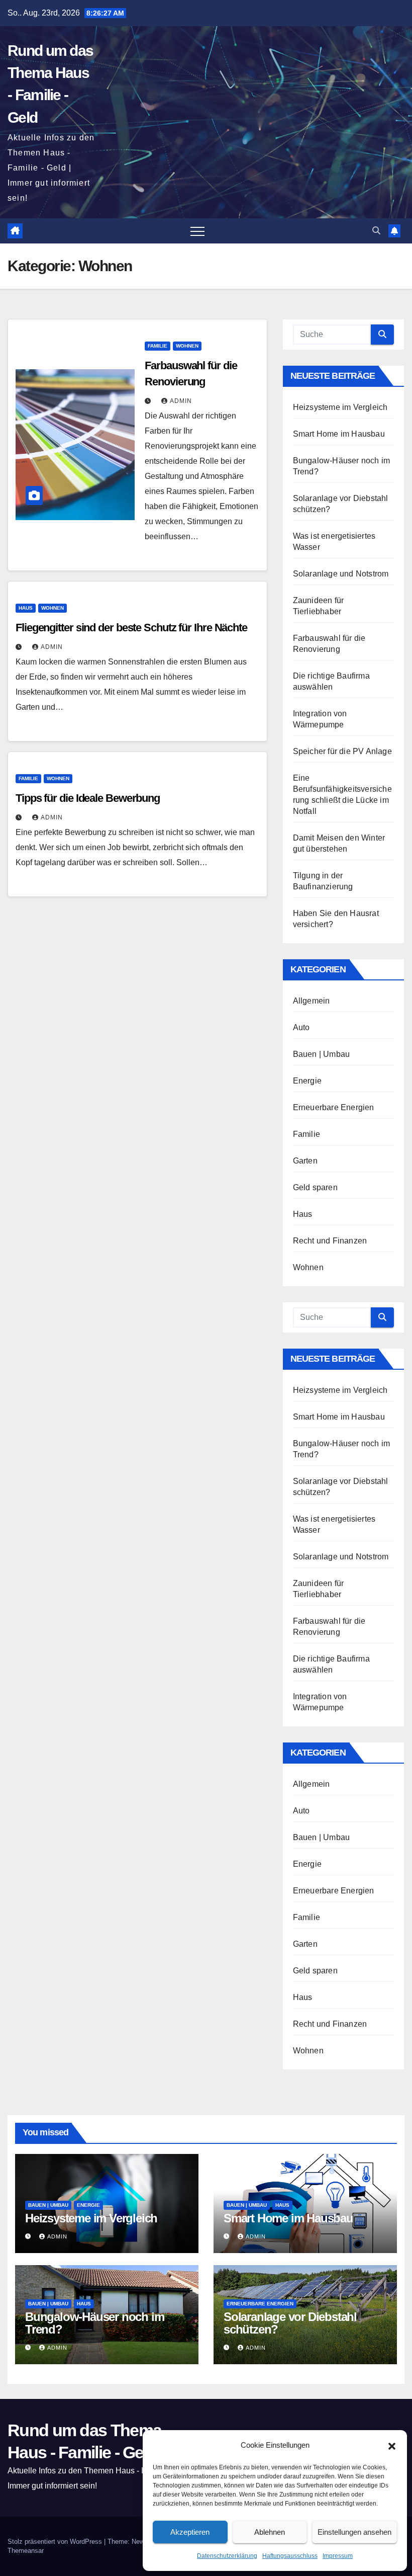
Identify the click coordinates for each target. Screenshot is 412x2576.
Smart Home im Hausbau (339, 434)
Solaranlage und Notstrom (341, 574)
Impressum (338, 2556)
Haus (26, 608)
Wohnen (187, 346)
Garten (305, 1161)
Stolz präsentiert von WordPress (56, 2542)
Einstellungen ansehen (354, 2532)
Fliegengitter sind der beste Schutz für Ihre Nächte (131, 628)
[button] (392, 2445)
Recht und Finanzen (330, 1241)
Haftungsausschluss (290, 2556)
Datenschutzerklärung (227, 2556)
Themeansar (26, 2551)
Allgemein (312, 1001)
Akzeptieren (190, 2532)
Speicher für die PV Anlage (342, 751)
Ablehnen (270, 2532)
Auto (301, 1027)
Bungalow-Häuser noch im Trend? (94, 2323)
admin (181, 401)
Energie (307, 1081)
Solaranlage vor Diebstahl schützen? (290, 2323)
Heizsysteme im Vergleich (340, 407)
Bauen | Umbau (322, 1054)
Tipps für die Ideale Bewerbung (88, 798)
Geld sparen (315, 1187)
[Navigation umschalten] (197, 231)
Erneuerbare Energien (334, 1107)
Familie (158, 346)
